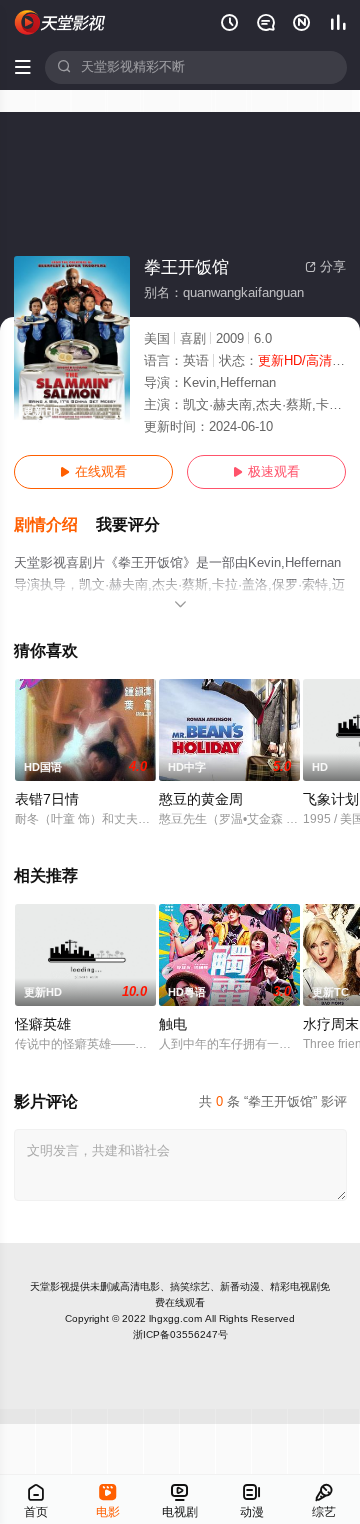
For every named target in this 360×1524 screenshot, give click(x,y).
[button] (55, 525)
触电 (173, 1024)
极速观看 (266, 472)
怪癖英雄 (43, 1024)
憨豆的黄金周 (201, 799)
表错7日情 (47, 799)
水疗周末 (331, 1024)
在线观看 (93, 472)
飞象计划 (331, 799)
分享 (325, 267)
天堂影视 (50, 1286)
